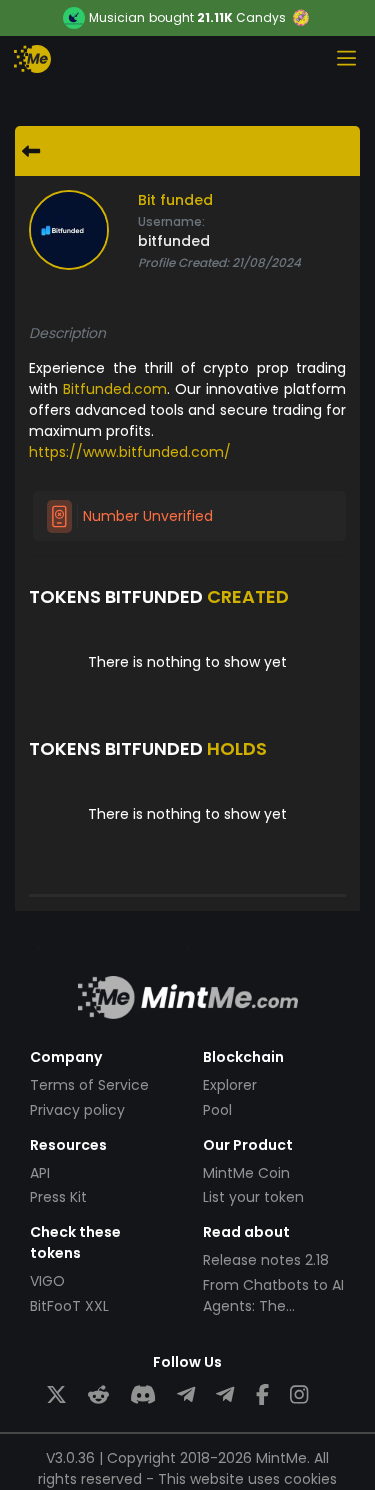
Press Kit (58, 1197)
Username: (171, 221)
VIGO (47, 1281)
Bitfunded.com (115, 389)
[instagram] (299, 1395)
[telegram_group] (186, 1395)
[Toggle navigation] (346, 58)
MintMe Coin (246, 1173)
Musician (117, 18)
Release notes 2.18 (266, 1260)
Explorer (230, 1085)
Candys (261, 17)
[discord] (143, 1395)
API (40, 1173)
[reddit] (98, 1395)
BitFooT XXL (69, 1306)
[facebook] (262, 1395)
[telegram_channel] (225, 1395)
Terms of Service (89, 1085)
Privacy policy (77, 1110)
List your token (253, 1197)
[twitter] (56, 1395)
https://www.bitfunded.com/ (130, 452)
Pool (217, 1110)
